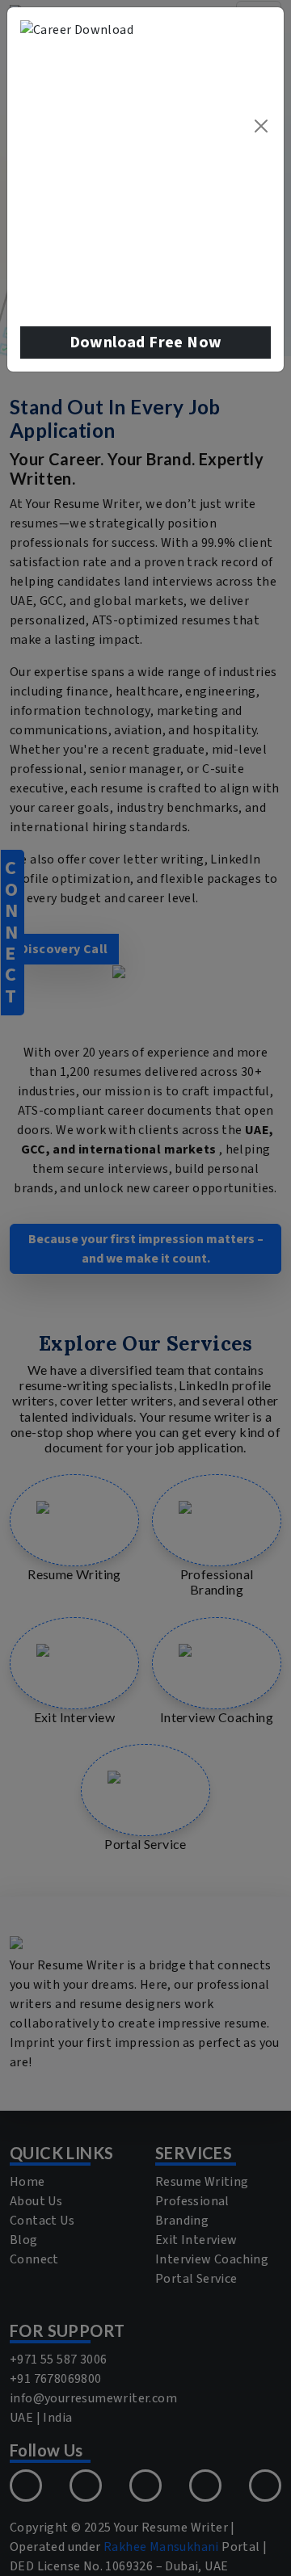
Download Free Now (146, 342)
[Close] (261, 126)
